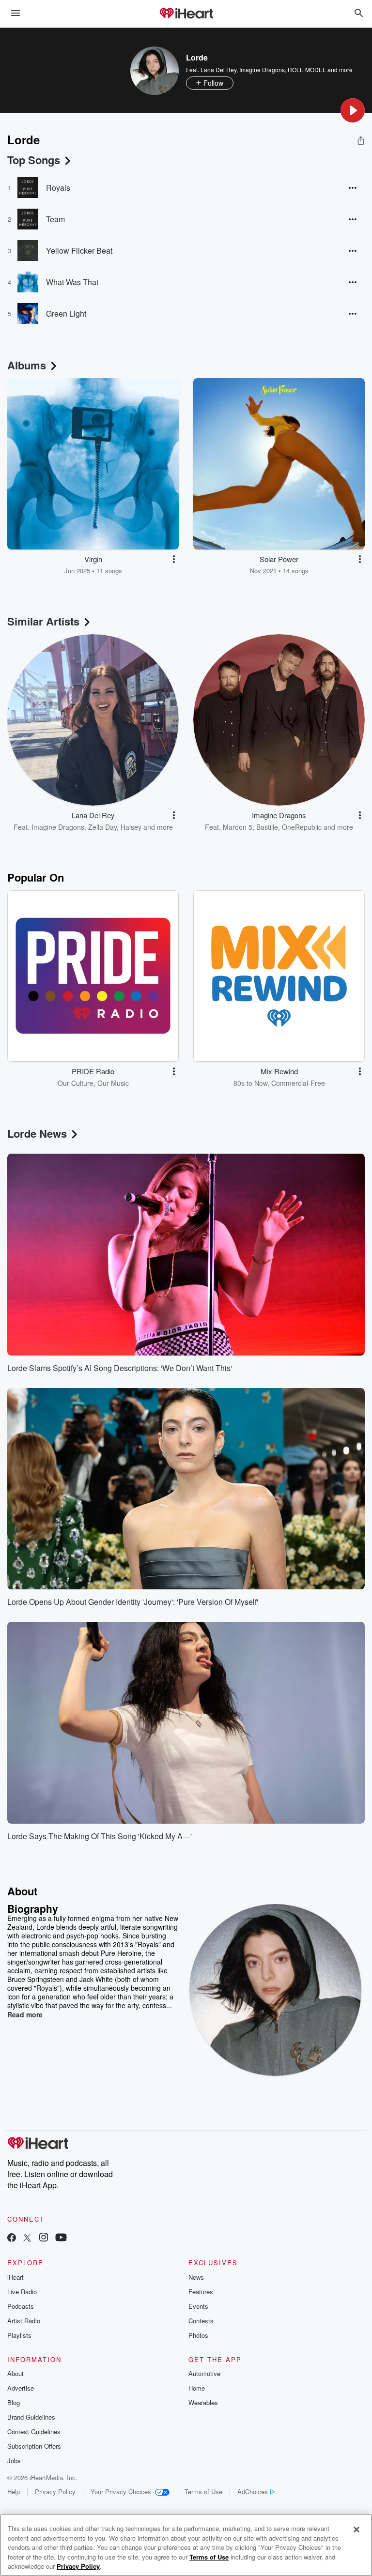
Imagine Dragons (262, 69)
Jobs (14, 2461)
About (15, 2373)
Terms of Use (203, 2492)
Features (201, 2292)
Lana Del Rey (218, 69)
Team (55, 219)
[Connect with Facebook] (12, 2238)
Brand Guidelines (31, 2417)
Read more (25, 2014)
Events (198, 2306)
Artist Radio (24, 2321)
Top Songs (34, 160)
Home (197, 2388)
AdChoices (253, 2492)
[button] (353, 110)
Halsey (131, 827)
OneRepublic (302, 827)
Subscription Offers (34, 2446)
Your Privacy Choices (121, 2492)
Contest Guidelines (34, 2431)
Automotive (204, 2373)
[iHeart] (186, 14)
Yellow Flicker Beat (79, 251)
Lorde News (37, 1133)
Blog (14, 2402)
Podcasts (21, 2306)
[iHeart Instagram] (44, 2238)
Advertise (21, 2388)
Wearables (203, 2402)
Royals (58, 188)
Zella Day (102, 827)
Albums (27, 365)
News (196, 2277)
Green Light (66, 313)
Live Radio (22, 2292)
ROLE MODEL (307, 69)
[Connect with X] (27, 2238)
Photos (198, 2335)
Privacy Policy (55, 2492)
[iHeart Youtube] (61, 2238)
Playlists (19, 2335)
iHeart (15, 2277)
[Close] (356, 2530)
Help (14, 2492)
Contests (201, 2321)
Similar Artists (43, 621)
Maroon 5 (238, 827)
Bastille (267, 827)
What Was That (72, 282)
